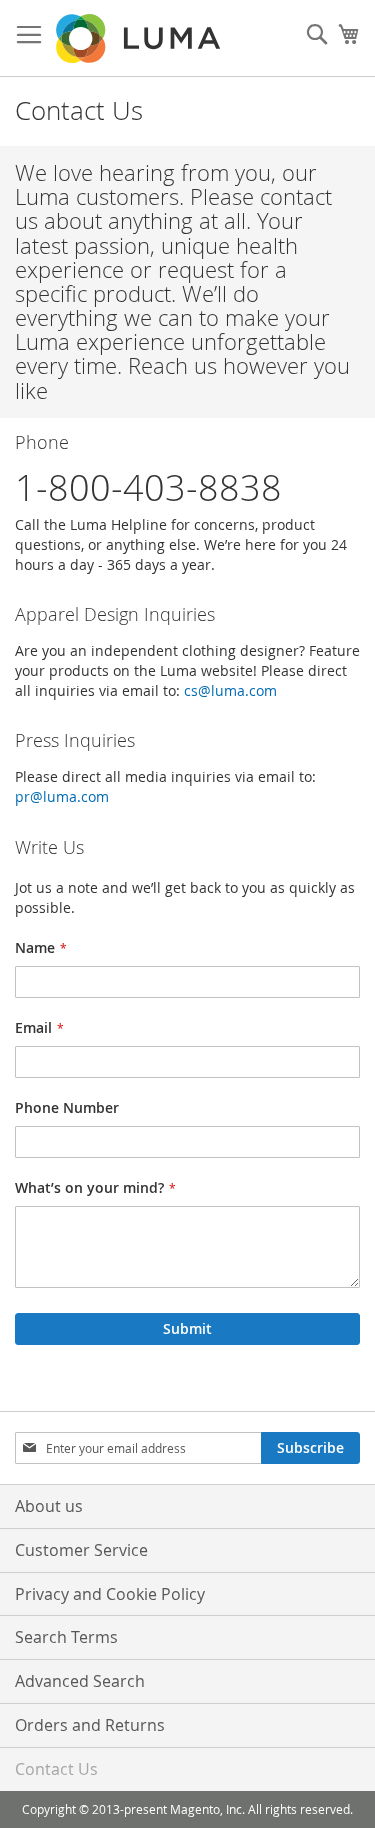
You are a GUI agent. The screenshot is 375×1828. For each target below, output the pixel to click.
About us (49, 1506)
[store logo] (140, 38)
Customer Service (81, 1550)
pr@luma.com (62, 796)
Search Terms (66, 1637)
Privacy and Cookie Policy (110, 1594)
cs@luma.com (230, 690)
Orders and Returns (90, 1725)
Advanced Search (80, 1681)
